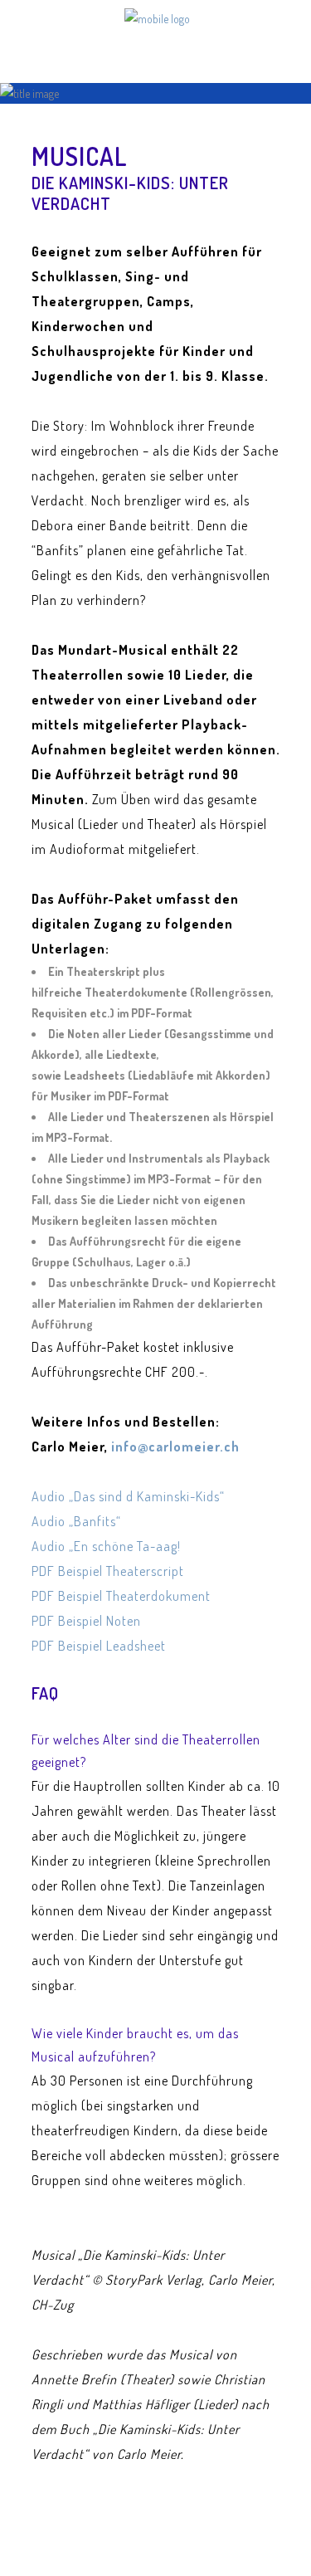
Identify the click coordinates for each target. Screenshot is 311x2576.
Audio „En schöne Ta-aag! (106, 1546)
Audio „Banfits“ (76, 1521)
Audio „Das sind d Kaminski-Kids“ (128, 1496)
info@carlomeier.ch (175, 1447)
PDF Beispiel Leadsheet (99, 1646)
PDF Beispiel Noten (86, 1621)
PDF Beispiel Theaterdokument (121, 1596)
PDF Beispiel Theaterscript (108, 1571)
